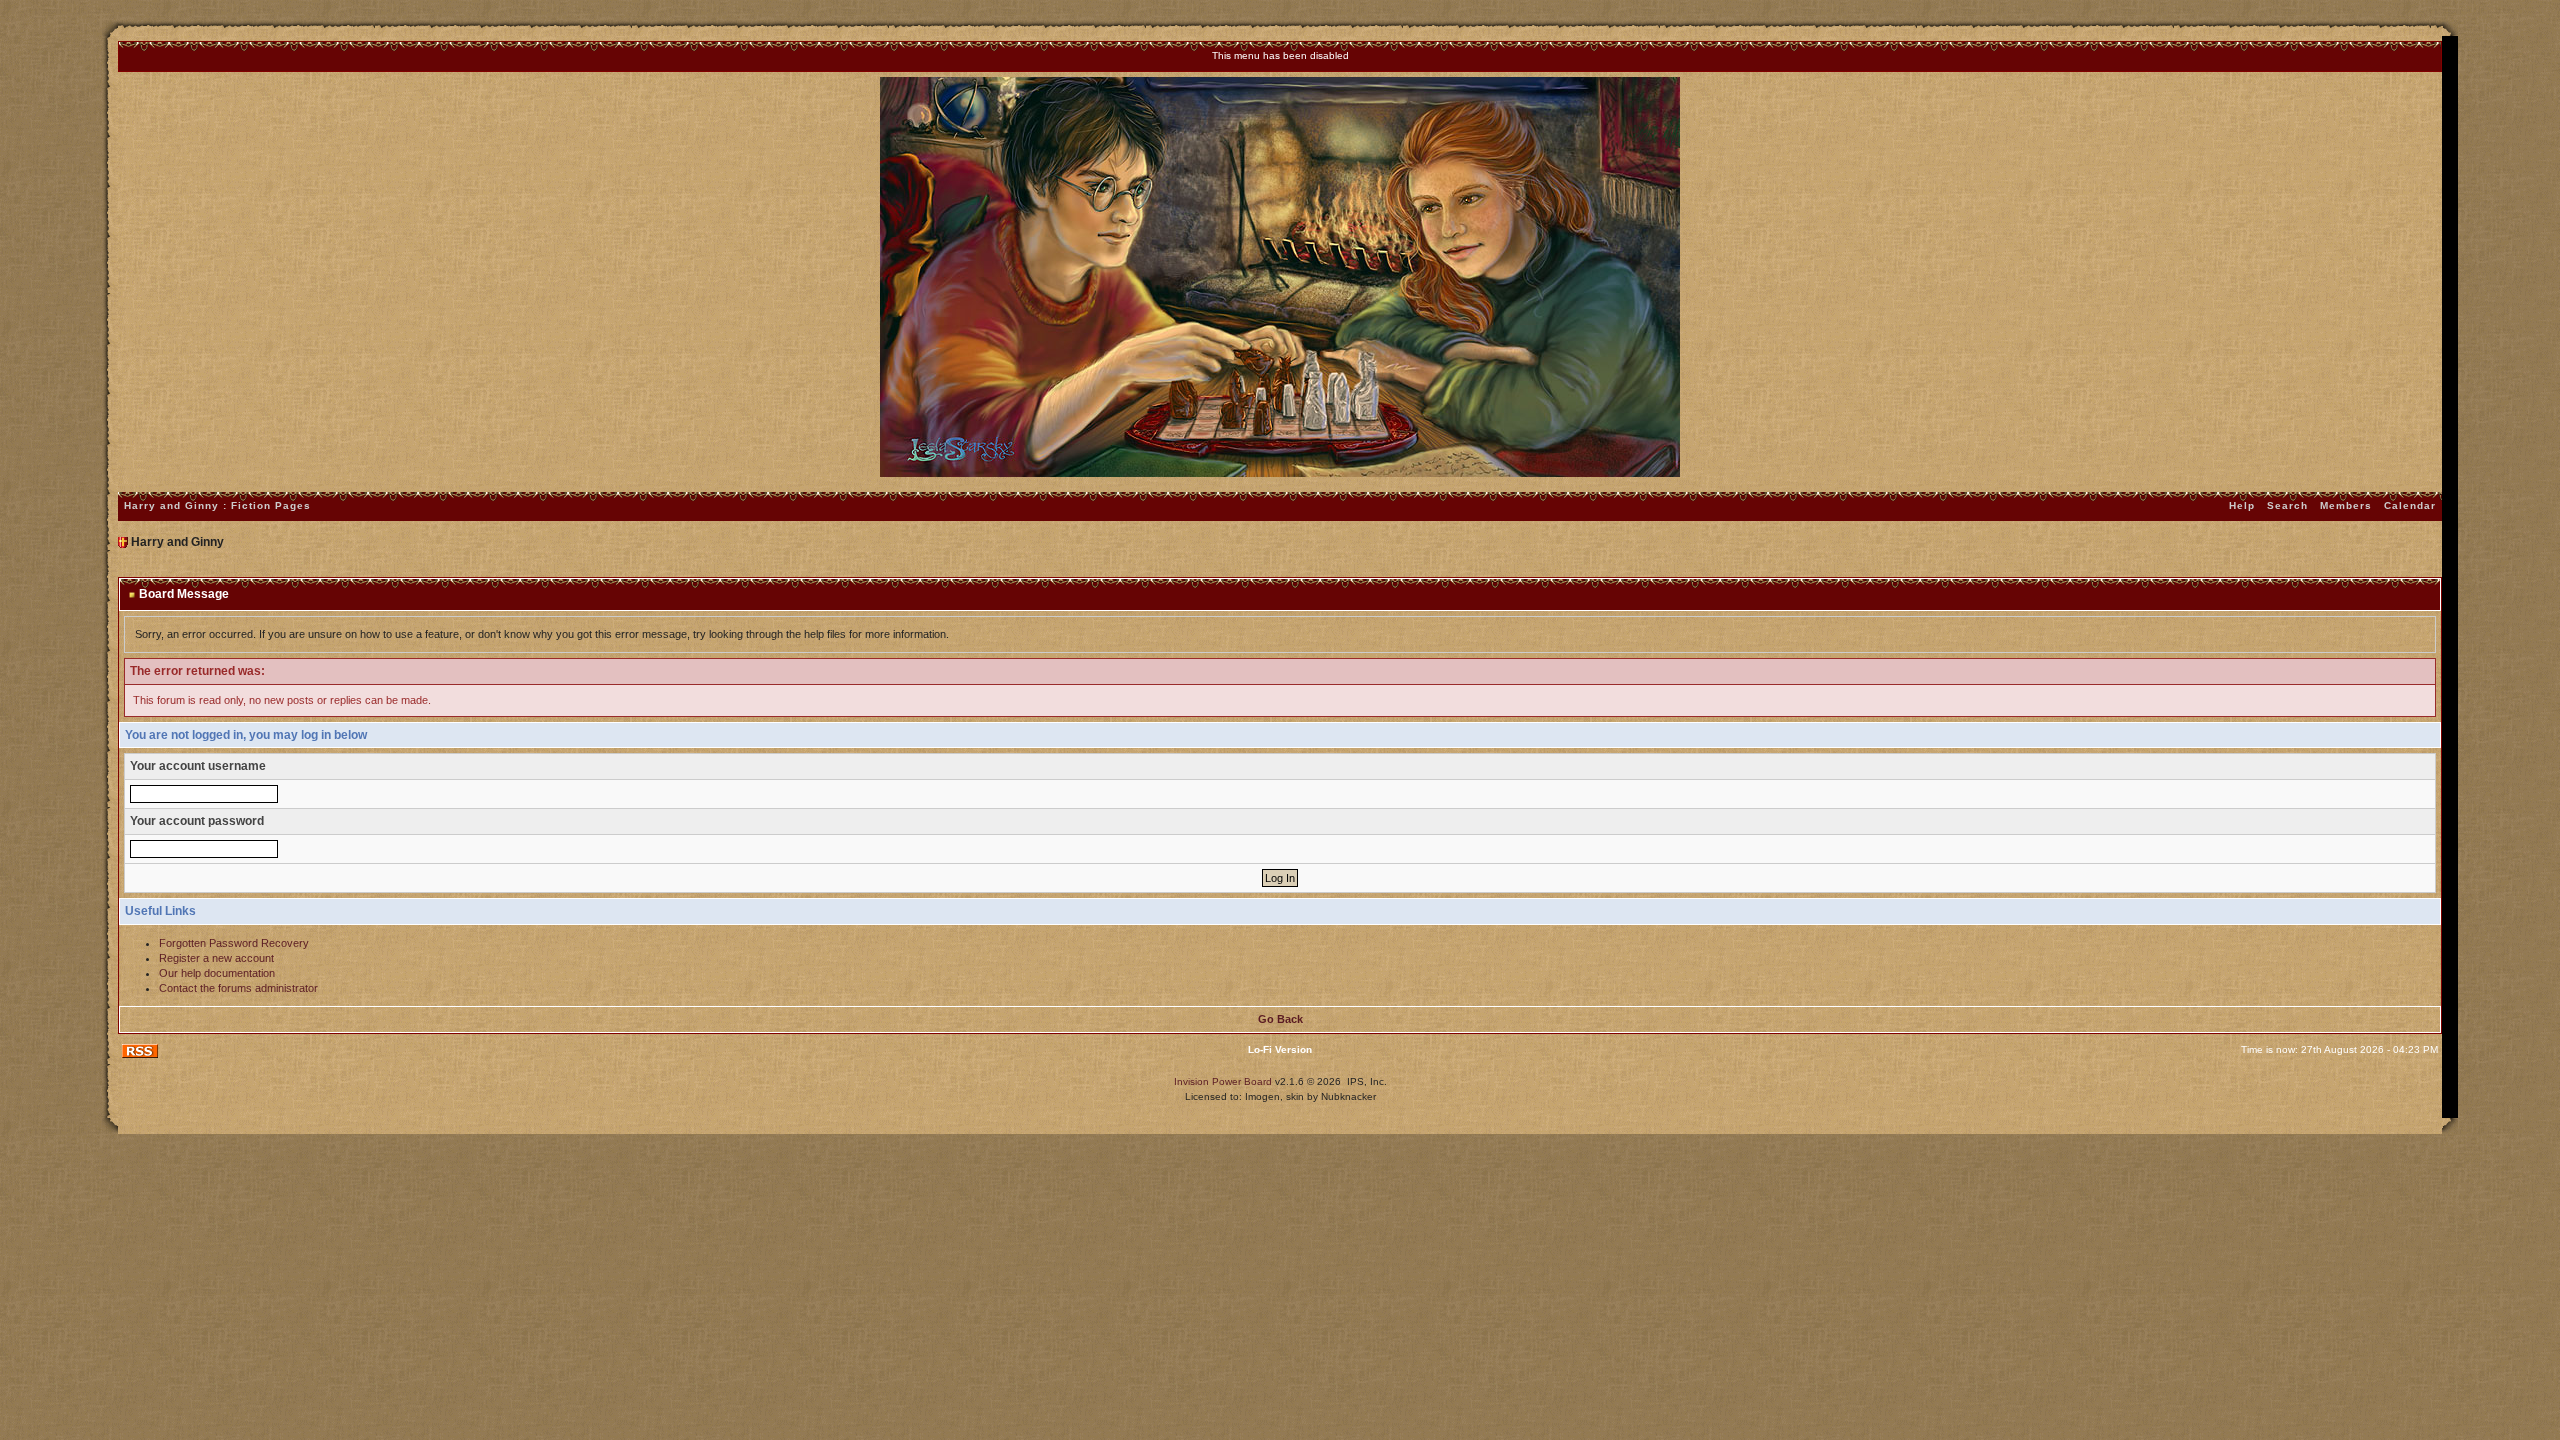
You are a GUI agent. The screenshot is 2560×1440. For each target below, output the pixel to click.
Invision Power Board (1223, 1081)
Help (2242, 505)
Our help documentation (217, 973)
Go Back (1280, 1019)
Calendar (2410, 505)
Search (2287, 505)
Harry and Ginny (177, 542)
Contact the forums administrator (238, 988)
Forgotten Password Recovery (234, 943)
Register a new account (216, 958)
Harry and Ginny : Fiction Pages (217, 505)
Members (2346, 505)
